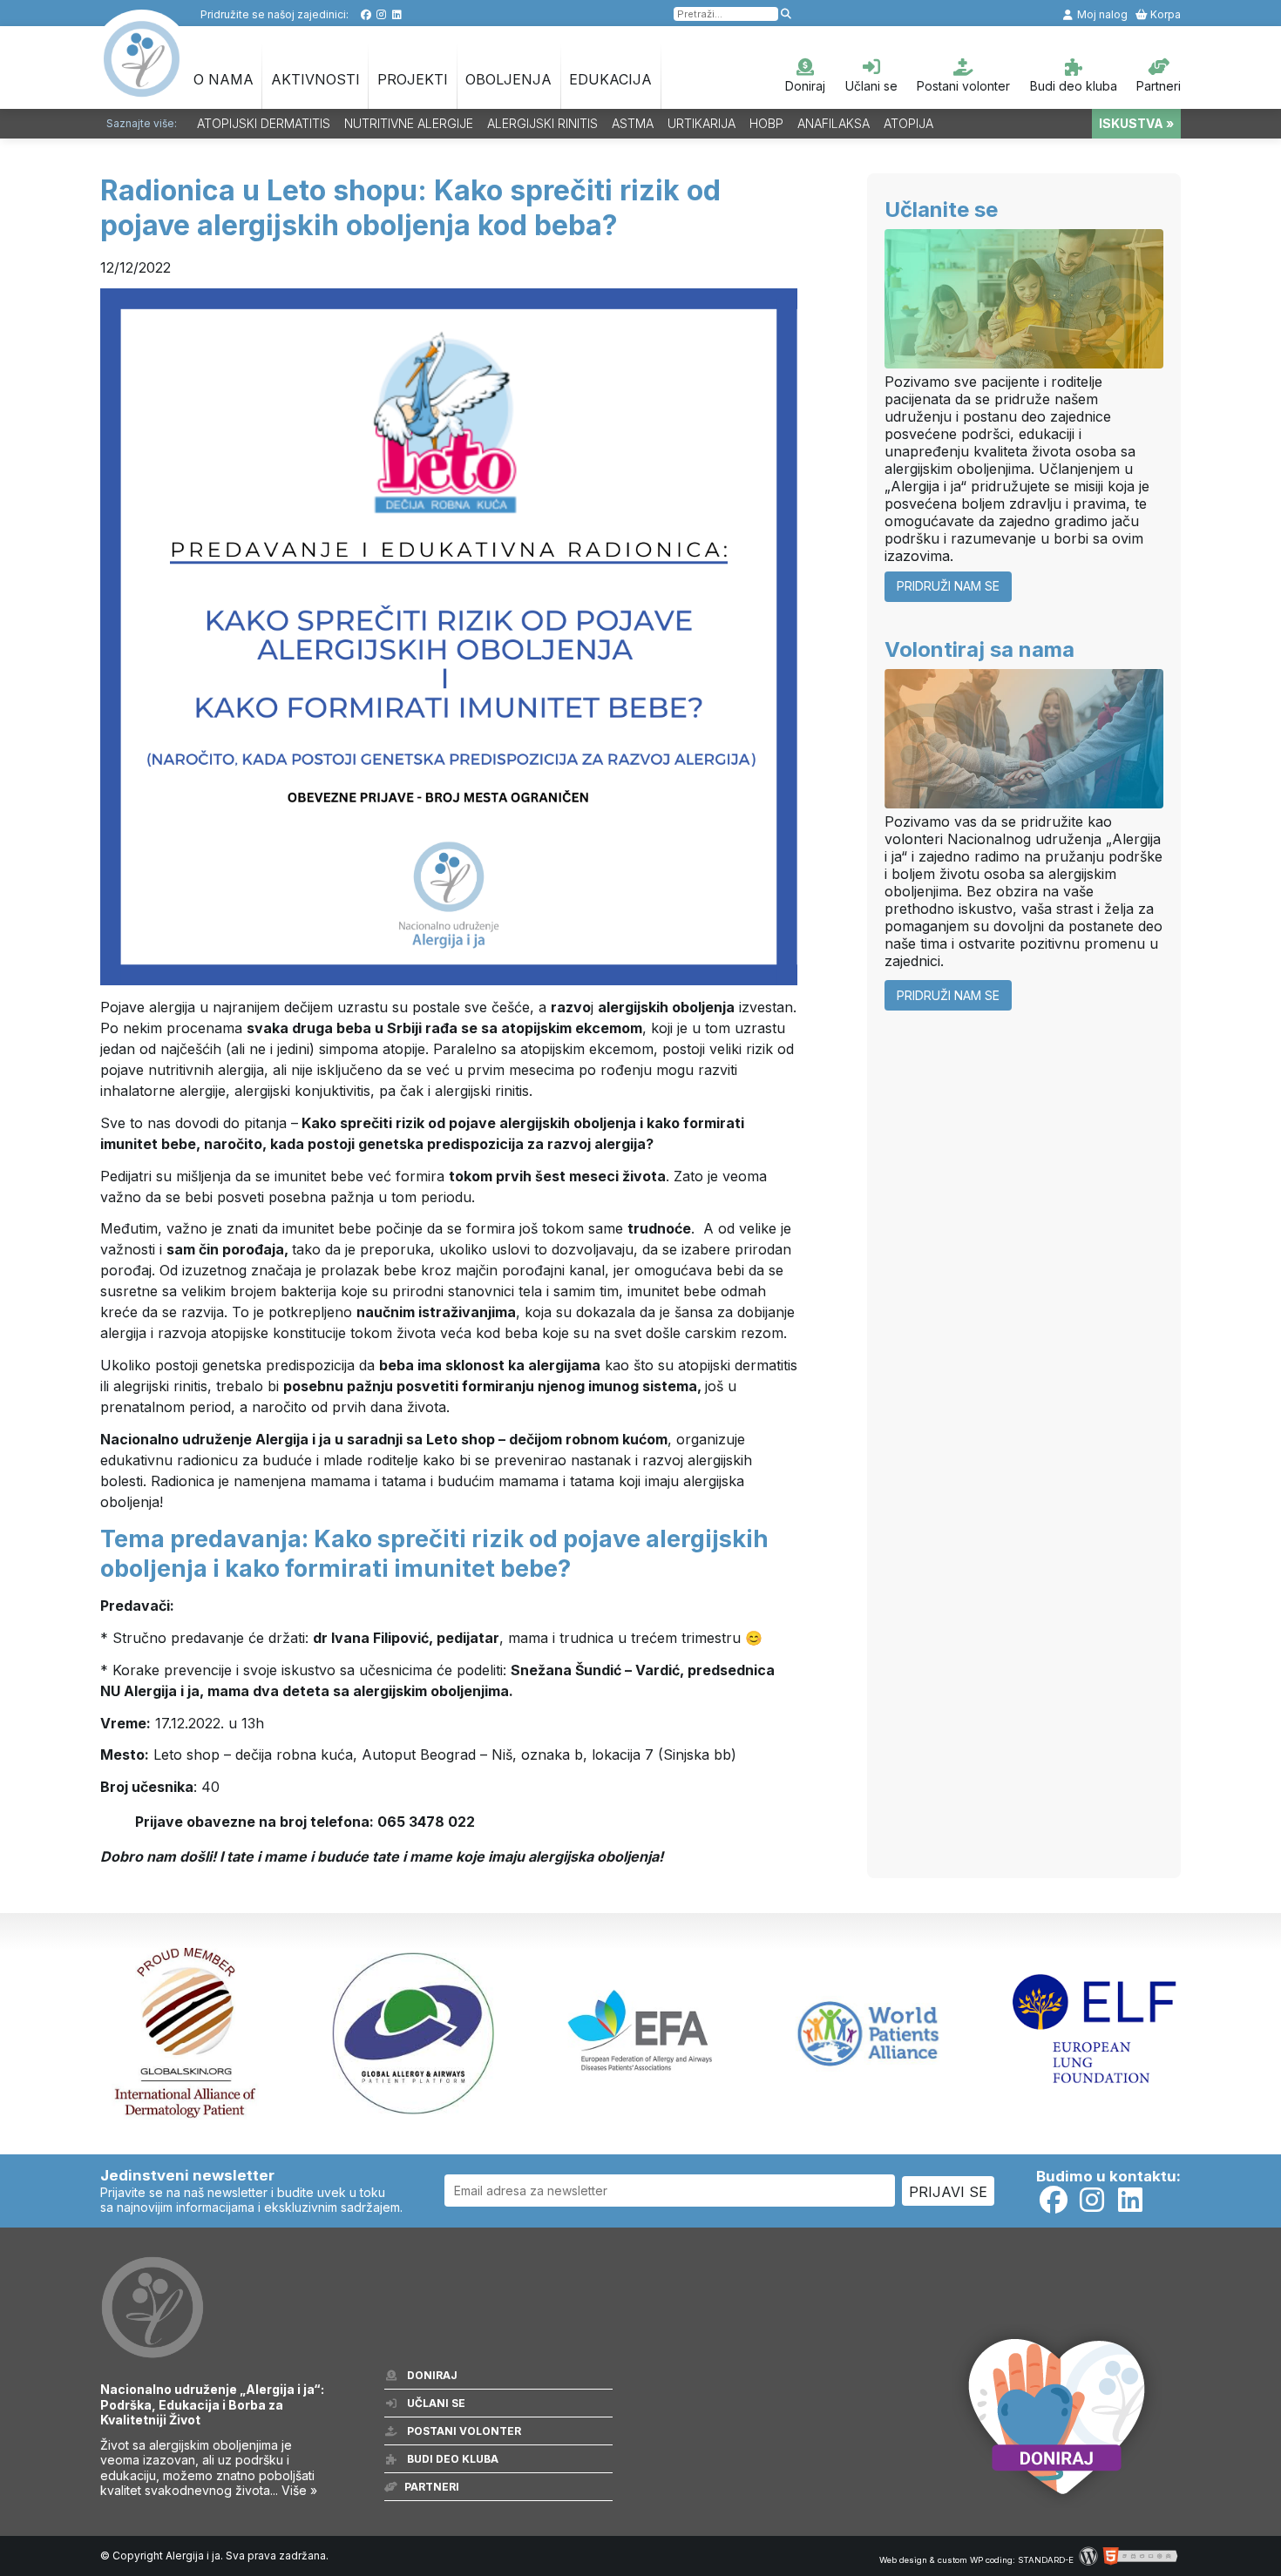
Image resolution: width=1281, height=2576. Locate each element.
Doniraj (805, 86)
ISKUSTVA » (1136, 123)
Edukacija (610, 79)
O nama (224, 79)
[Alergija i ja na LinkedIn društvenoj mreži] (397, 14)
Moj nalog (1101, 14)
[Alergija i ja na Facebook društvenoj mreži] (366, 14)
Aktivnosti (315, 79)
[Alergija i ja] (142, 88)
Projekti (413, 79)
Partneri (1159, 86)
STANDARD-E (1046, 2560)
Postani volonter (963, 86)
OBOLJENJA (508, 79)
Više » (299, 2490)
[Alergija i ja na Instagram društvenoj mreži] (381, 14)
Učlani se (871, 86)
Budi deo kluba (1074, 86)
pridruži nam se (948, 586)
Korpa (1164, 14)
